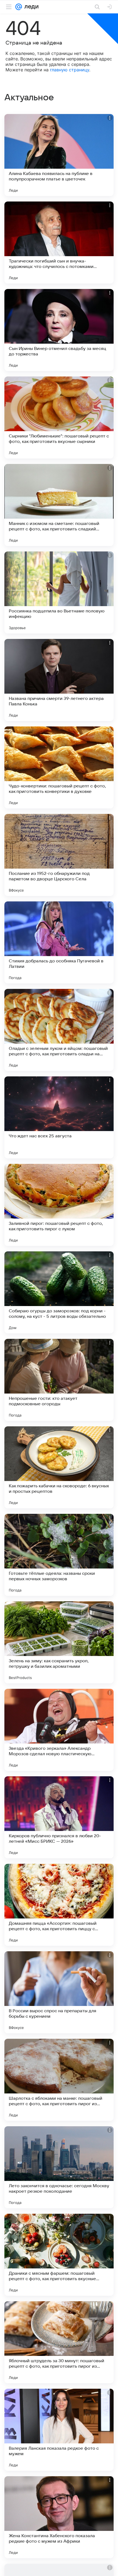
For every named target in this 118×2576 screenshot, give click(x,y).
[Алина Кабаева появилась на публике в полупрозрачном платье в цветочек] (59, 155)
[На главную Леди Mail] (30, 7)
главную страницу (70, 70)
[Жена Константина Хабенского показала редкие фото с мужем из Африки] (59, 2517)
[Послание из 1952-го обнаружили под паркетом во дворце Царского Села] (59, 855)
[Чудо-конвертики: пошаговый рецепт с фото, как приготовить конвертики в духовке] (59, 767)
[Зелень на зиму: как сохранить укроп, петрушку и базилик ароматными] (59, 1642)
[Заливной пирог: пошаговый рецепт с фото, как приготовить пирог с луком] (59, 1205)
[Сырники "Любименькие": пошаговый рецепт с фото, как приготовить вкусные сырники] (59, 417)
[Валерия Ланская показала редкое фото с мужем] (59, 2430)
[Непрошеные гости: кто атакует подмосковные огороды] (59, 1380)
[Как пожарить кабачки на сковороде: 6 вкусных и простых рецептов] (59, 1467)
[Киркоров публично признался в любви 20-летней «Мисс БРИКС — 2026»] (59, 1817)
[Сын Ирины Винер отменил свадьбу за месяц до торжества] (59, 330)
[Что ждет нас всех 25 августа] (59, 1117)
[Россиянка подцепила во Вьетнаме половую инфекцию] (59, 592)
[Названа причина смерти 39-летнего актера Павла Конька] (59, 680)
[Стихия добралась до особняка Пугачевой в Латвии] (59, 942)
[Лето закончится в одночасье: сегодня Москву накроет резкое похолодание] (59, 2167)
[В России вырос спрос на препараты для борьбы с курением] (59, 1992)
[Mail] (19, 7)
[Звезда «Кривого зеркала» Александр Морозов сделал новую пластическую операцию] (59, 1730)
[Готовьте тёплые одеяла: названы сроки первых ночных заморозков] (59, 1555)
